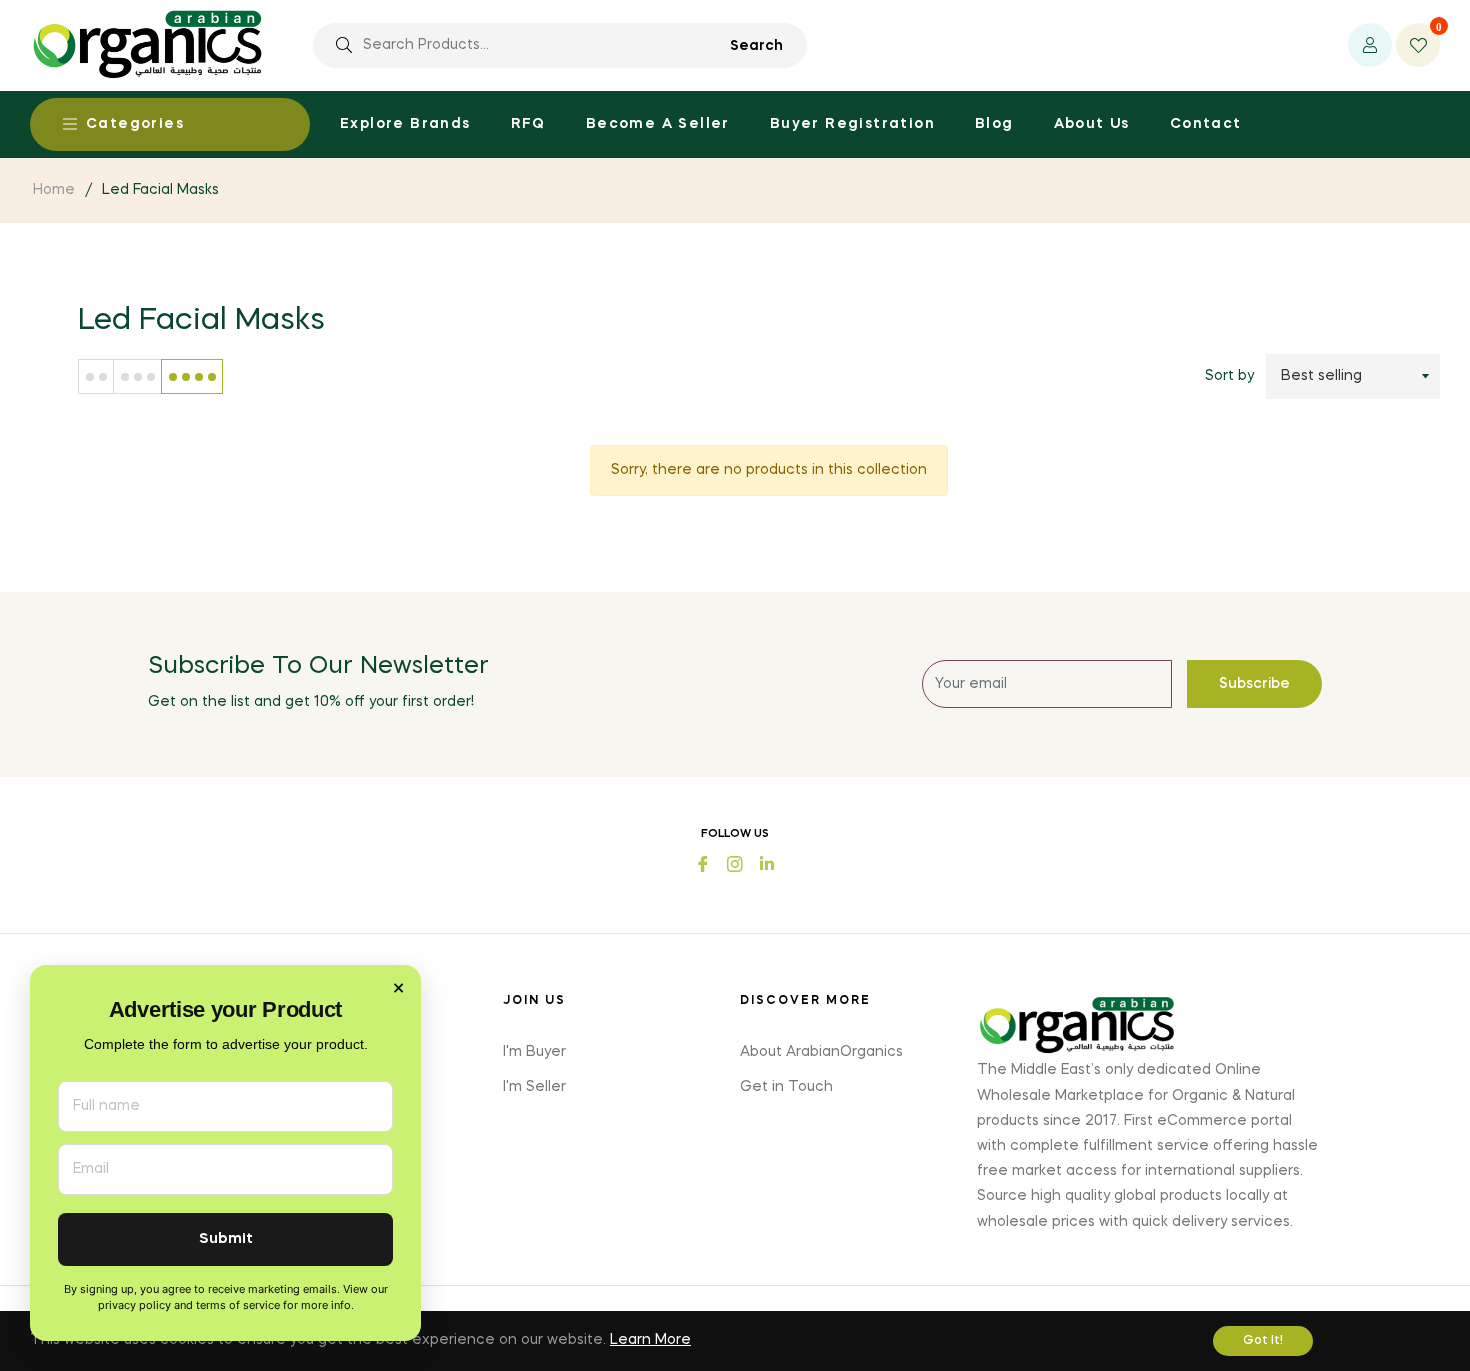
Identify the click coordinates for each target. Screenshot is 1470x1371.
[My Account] (1370, 45)
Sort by (1229, 376)
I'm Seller (534, 1087)
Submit (226, 1239)
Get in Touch (786, 1087)
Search (756, 46)
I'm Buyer (534, 1052)
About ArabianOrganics (821, 1052)
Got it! (1263, 1341)
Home (54, 190)
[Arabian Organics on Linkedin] (767, 861)
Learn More (650, 1340)
